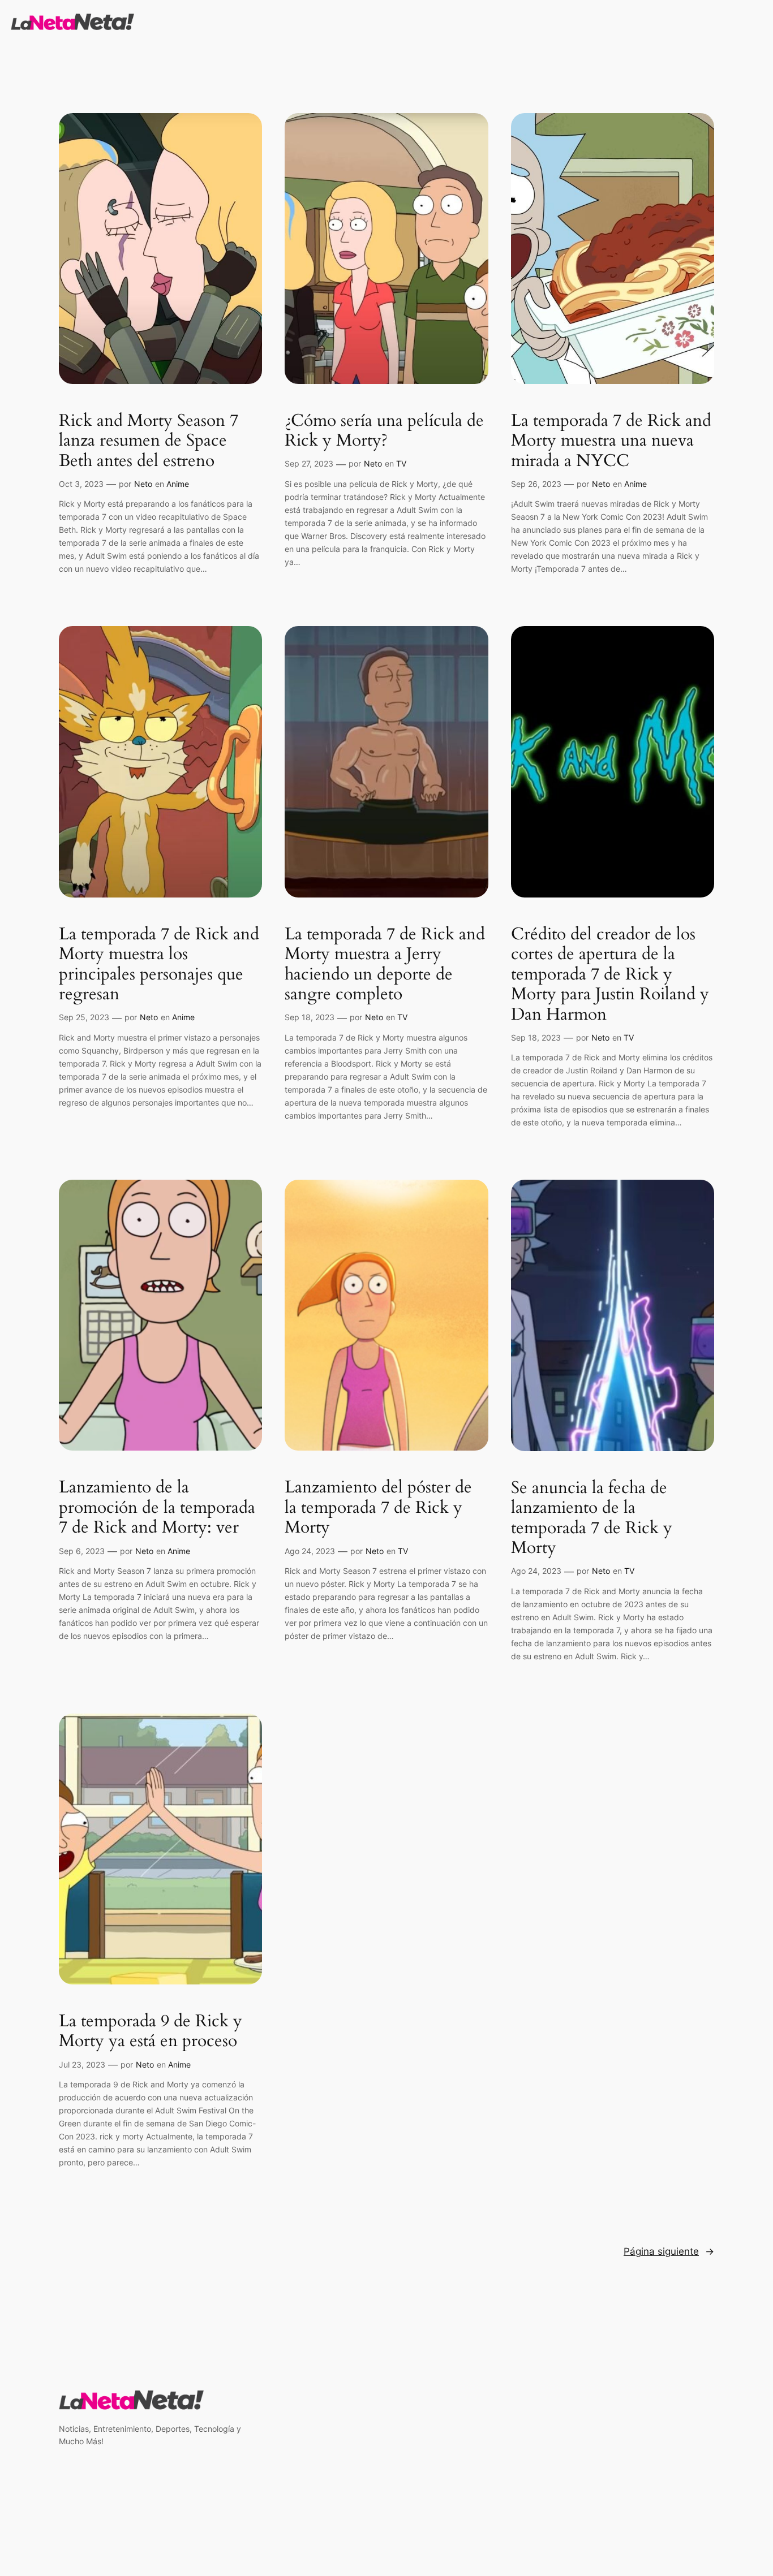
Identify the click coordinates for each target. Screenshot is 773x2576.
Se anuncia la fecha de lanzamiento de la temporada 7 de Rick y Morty (592, 1518)
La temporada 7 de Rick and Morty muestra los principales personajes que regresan (159, 965)
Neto (143, 484)
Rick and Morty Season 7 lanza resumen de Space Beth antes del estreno (149, 441)
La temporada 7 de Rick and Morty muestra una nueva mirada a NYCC (611, 441)
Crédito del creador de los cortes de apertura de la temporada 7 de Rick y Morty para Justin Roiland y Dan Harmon (610, 975)
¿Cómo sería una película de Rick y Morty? (384, 431)
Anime (178, 484)
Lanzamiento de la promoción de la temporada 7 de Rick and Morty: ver (157, 1508)
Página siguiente (669, 2251)
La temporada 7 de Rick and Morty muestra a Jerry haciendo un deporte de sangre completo (385, 965)
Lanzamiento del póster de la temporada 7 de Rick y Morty (378, 1508)
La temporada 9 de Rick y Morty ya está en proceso (151, 2032)
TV (401, 463)
